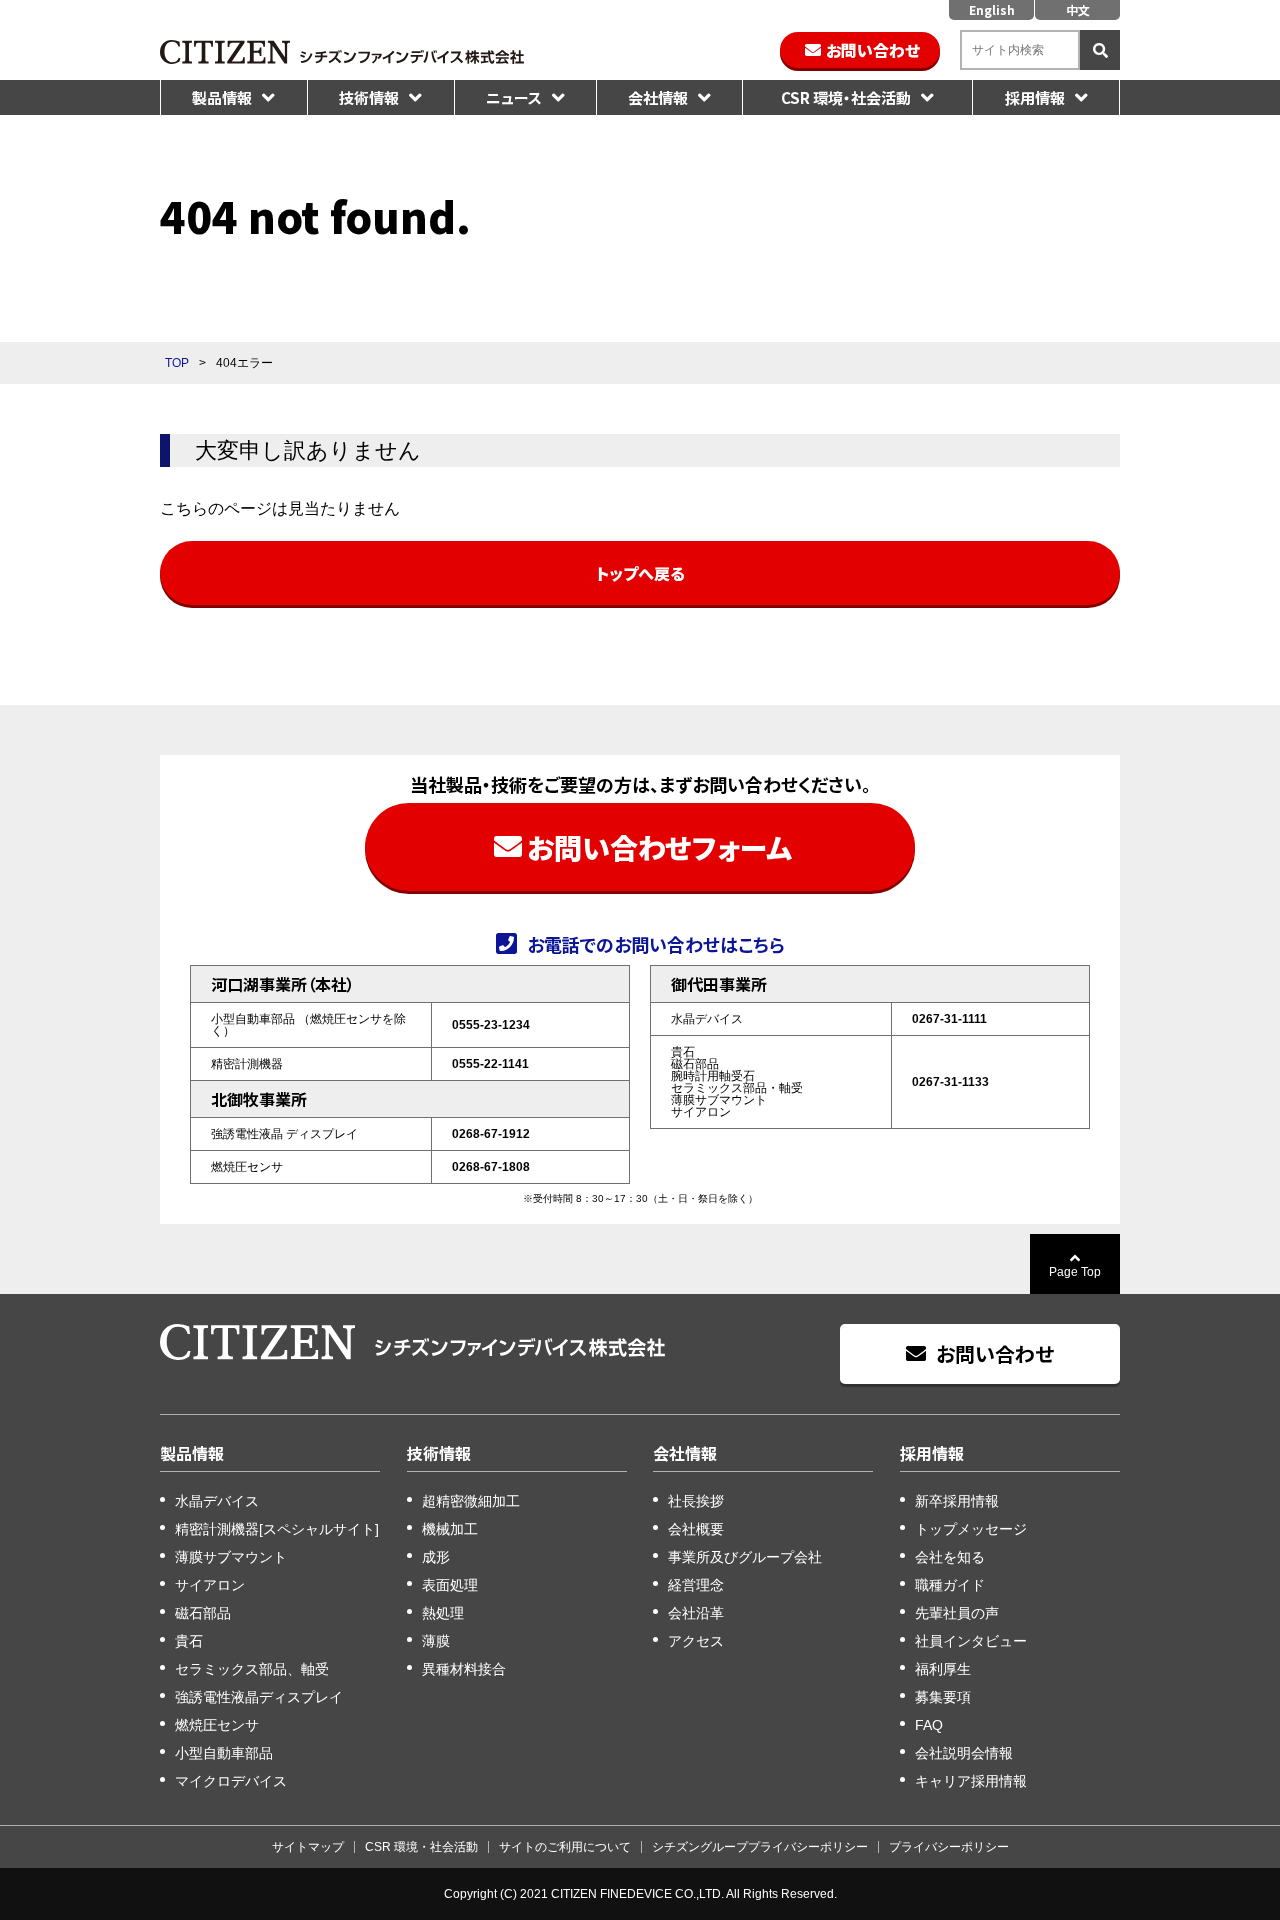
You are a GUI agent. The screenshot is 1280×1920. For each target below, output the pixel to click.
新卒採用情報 (957, 1501)
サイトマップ (308, 1847)
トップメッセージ (971, 1529)
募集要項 (943, 1697)
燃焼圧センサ (217, 1725)
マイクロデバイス (231, 1781)
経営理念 (696, 1585)
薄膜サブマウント (231, 1557)
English (992, 9)
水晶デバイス (217, 1501)
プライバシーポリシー (949, 1847)
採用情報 (1035, 97)
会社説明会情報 (964, 1753)
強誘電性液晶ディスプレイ (259, 1697)
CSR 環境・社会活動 (846, 97)
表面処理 (450, 1585)
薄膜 (436, 1641)
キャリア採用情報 (971, 1781)
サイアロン (210, 1585)
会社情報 (658, 97)
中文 (1078, 9)
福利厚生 (943, 1669)
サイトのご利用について (565, 1847)
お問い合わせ (873, 50)
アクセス (696, 1641)
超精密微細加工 (471, 1501)
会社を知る (950, 1557)
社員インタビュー (971, 1641)
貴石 (189, 1641)
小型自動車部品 (224, 1753)
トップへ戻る (640, 573)
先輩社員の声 (957, 1613)
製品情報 (222, 97)
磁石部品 (203, 1613)
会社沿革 (696, 1613)
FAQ (929, 1725)
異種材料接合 (464, 1669)
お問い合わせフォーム (659, 847)
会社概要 (696, 1529)
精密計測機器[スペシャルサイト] (277, 1529)
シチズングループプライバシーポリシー (760, 1847)
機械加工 (450, 1529)
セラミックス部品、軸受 (252, 1669)
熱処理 (443, 1613)
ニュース (514, 97)
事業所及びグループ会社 (745, 1557)
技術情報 (369, 97)
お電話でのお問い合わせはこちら (656, 943)
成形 (436, 1557)
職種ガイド (950, 1585)
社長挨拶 (696, 1501)
